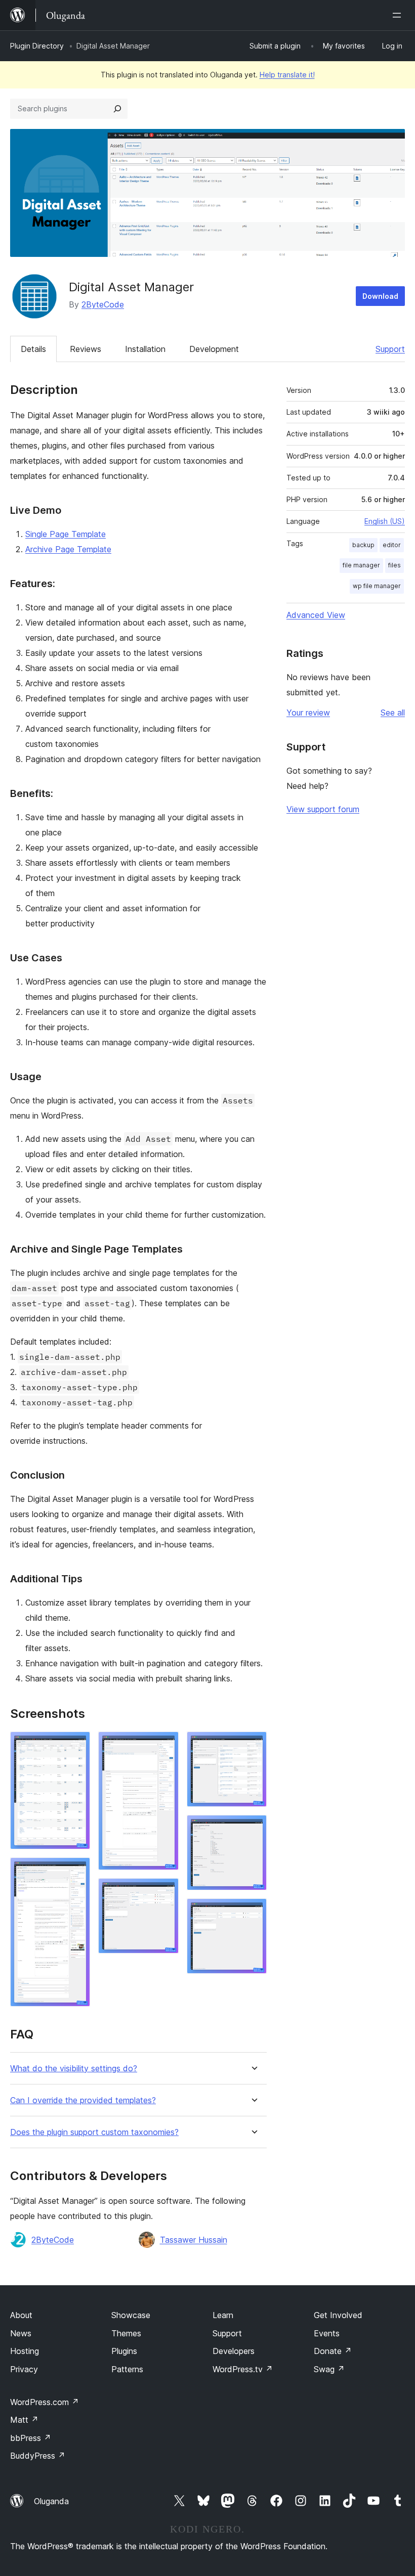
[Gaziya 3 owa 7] (165, 1745)
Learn (223, 2315)
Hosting (25, 2351)
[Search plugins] (117, 109)
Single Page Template (66, 534)
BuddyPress (38, 2456)
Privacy (24, 2369)
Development (214, 349)
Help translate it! (287, 75)
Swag (329, 2369)
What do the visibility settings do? (74, 2069)
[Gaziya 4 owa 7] (165, 1892)
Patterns (127, 2369)
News (21, 2333)
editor (392, 545)
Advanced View (316, 615)
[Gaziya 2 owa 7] (76, 1871)
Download (380, 296)
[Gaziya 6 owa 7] (253, 1829)
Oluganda (51, 2501)
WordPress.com (45, 2402)
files (395, 565)
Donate (333, 2351)
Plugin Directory (37, 46)
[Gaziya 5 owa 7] (253, 1745)
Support (390, 349)
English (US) (385, 521)
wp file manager (377, 586)
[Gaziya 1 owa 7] (76, 1745)
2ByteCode (103, 304)
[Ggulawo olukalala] (399, 15)
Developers (234, 2351)
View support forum (323, 809)
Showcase (131, 2315)
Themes (126, 2333)
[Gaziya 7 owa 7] (253, 1912)
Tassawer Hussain (194, 2240)
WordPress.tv (243, 2369)
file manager (361, 565)
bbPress (31, 2438)
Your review (308, 713)
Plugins (124, 2351)
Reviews (86, 349)
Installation (145, 349)
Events (327, 2333)
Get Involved (338, 2315)
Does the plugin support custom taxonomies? (94, 2132)
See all (393, 713)
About (21, 2315)
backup (363, 545)
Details (33, 349)
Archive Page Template (68, 549)
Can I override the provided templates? (83, 2100)
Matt (24, 2420)
